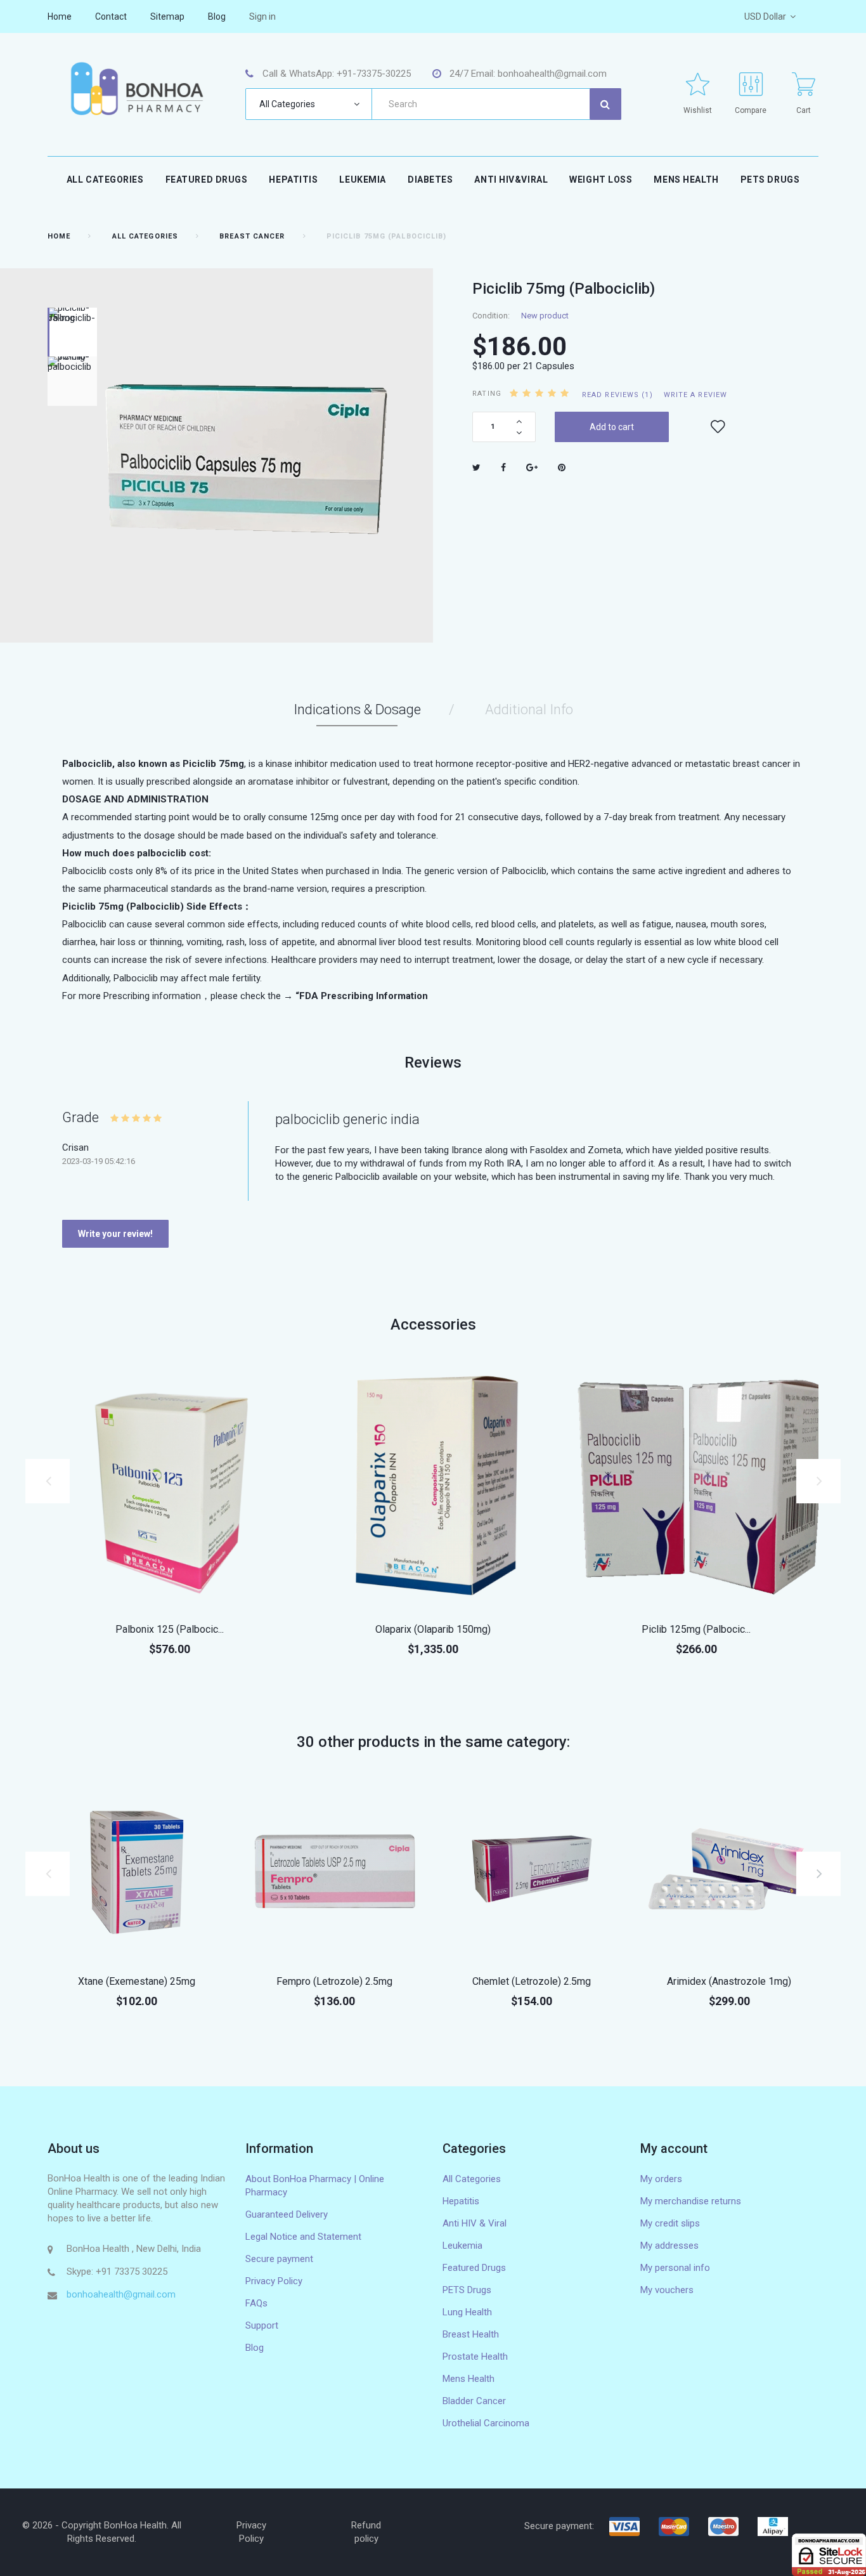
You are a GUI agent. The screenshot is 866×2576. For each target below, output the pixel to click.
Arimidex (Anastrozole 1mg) (729, 1981)
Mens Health (469, 2379)
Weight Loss (601, 180)
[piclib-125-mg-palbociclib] (696, 1484)
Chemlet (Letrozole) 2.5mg (532, 1981)
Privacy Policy (274, 2281)
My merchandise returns (691, 2201)
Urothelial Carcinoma (486, 2423)
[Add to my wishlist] (718, 427)
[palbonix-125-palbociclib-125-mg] (170, 1484)
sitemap (167, 16)
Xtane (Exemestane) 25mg (137, 1981)
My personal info (675, 2268)
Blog (255, 2348)
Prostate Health (475, 2357)
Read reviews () (617, 395)
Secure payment (279, 2259)
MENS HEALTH (686, 180)
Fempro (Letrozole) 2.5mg (334, 1981)
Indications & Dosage (357, 709)
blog (217, 16)
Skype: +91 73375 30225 (117, 2272)
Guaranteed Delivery (287, 2214)
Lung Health (467, 2312)
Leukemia (362, 180)
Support (262, 2325)
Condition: (491, 316)
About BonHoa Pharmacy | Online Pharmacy (315, 2186)
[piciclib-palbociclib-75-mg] (72, 332)
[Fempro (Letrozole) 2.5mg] (335, 1869)
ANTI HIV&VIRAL (511, 180)
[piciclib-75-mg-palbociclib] (72, 381)
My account (674, 2148)
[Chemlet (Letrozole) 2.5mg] (532, 1869)
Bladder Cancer (474, 2401)
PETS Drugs (770, 180)
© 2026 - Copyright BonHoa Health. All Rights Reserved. (102, 2532)
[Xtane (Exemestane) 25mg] (137, 1869)
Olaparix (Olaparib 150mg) (433, 1629)
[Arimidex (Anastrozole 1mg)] (730, 1869)
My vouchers (667, 2290)
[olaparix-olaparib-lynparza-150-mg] (433, 1484)
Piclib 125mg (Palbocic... (696, 1629)
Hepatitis (293, 180)
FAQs (256, 2303)
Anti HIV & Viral (475, 2223)
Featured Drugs (207, 180)
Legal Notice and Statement (303, 2237)
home (60, 16)
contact (111, 16)
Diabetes (430, 180)
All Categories (105, 180)
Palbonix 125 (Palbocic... (170, 1629)
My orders (661, 2179)
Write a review (695, 395)
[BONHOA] (137, 88)
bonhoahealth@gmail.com (121, 2294)
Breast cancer (252, 236)
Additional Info (529, 709)
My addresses (669, 2246)
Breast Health (471, 2334)
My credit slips (670, 2223)
